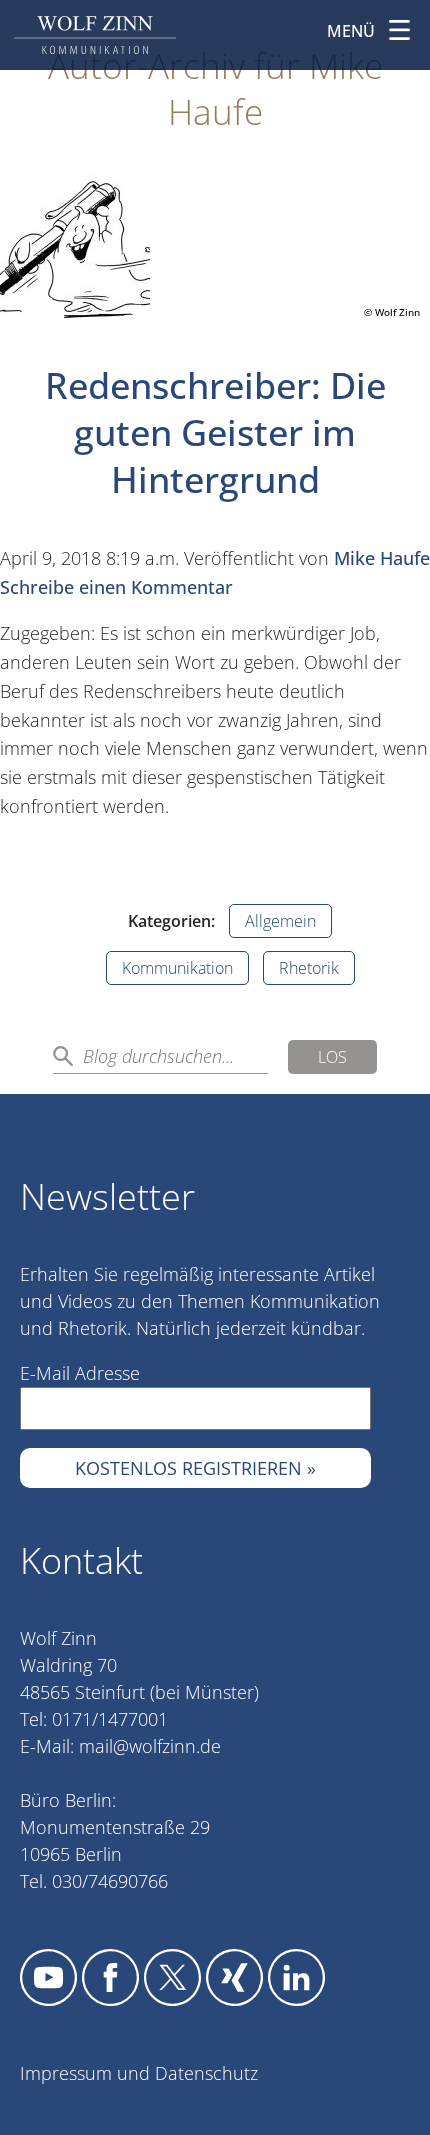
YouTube (48, 1977)
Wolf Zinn (95, 35)
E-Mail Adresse (80, 1373)
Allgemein (280, 921)
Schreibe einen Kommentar (116, 587)
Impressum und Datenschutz (139, 2073)
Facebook (110, 1977)
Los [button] (332, 1057)
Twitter (172, 1977)
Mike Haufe (382, 558)
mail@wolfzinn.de (150, 1746)
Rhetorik (309, 968)
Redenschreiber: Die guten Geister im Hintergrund (215, 432)
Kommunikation (177, 968)
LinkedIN (296, 1977)
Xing (234, 1977)
